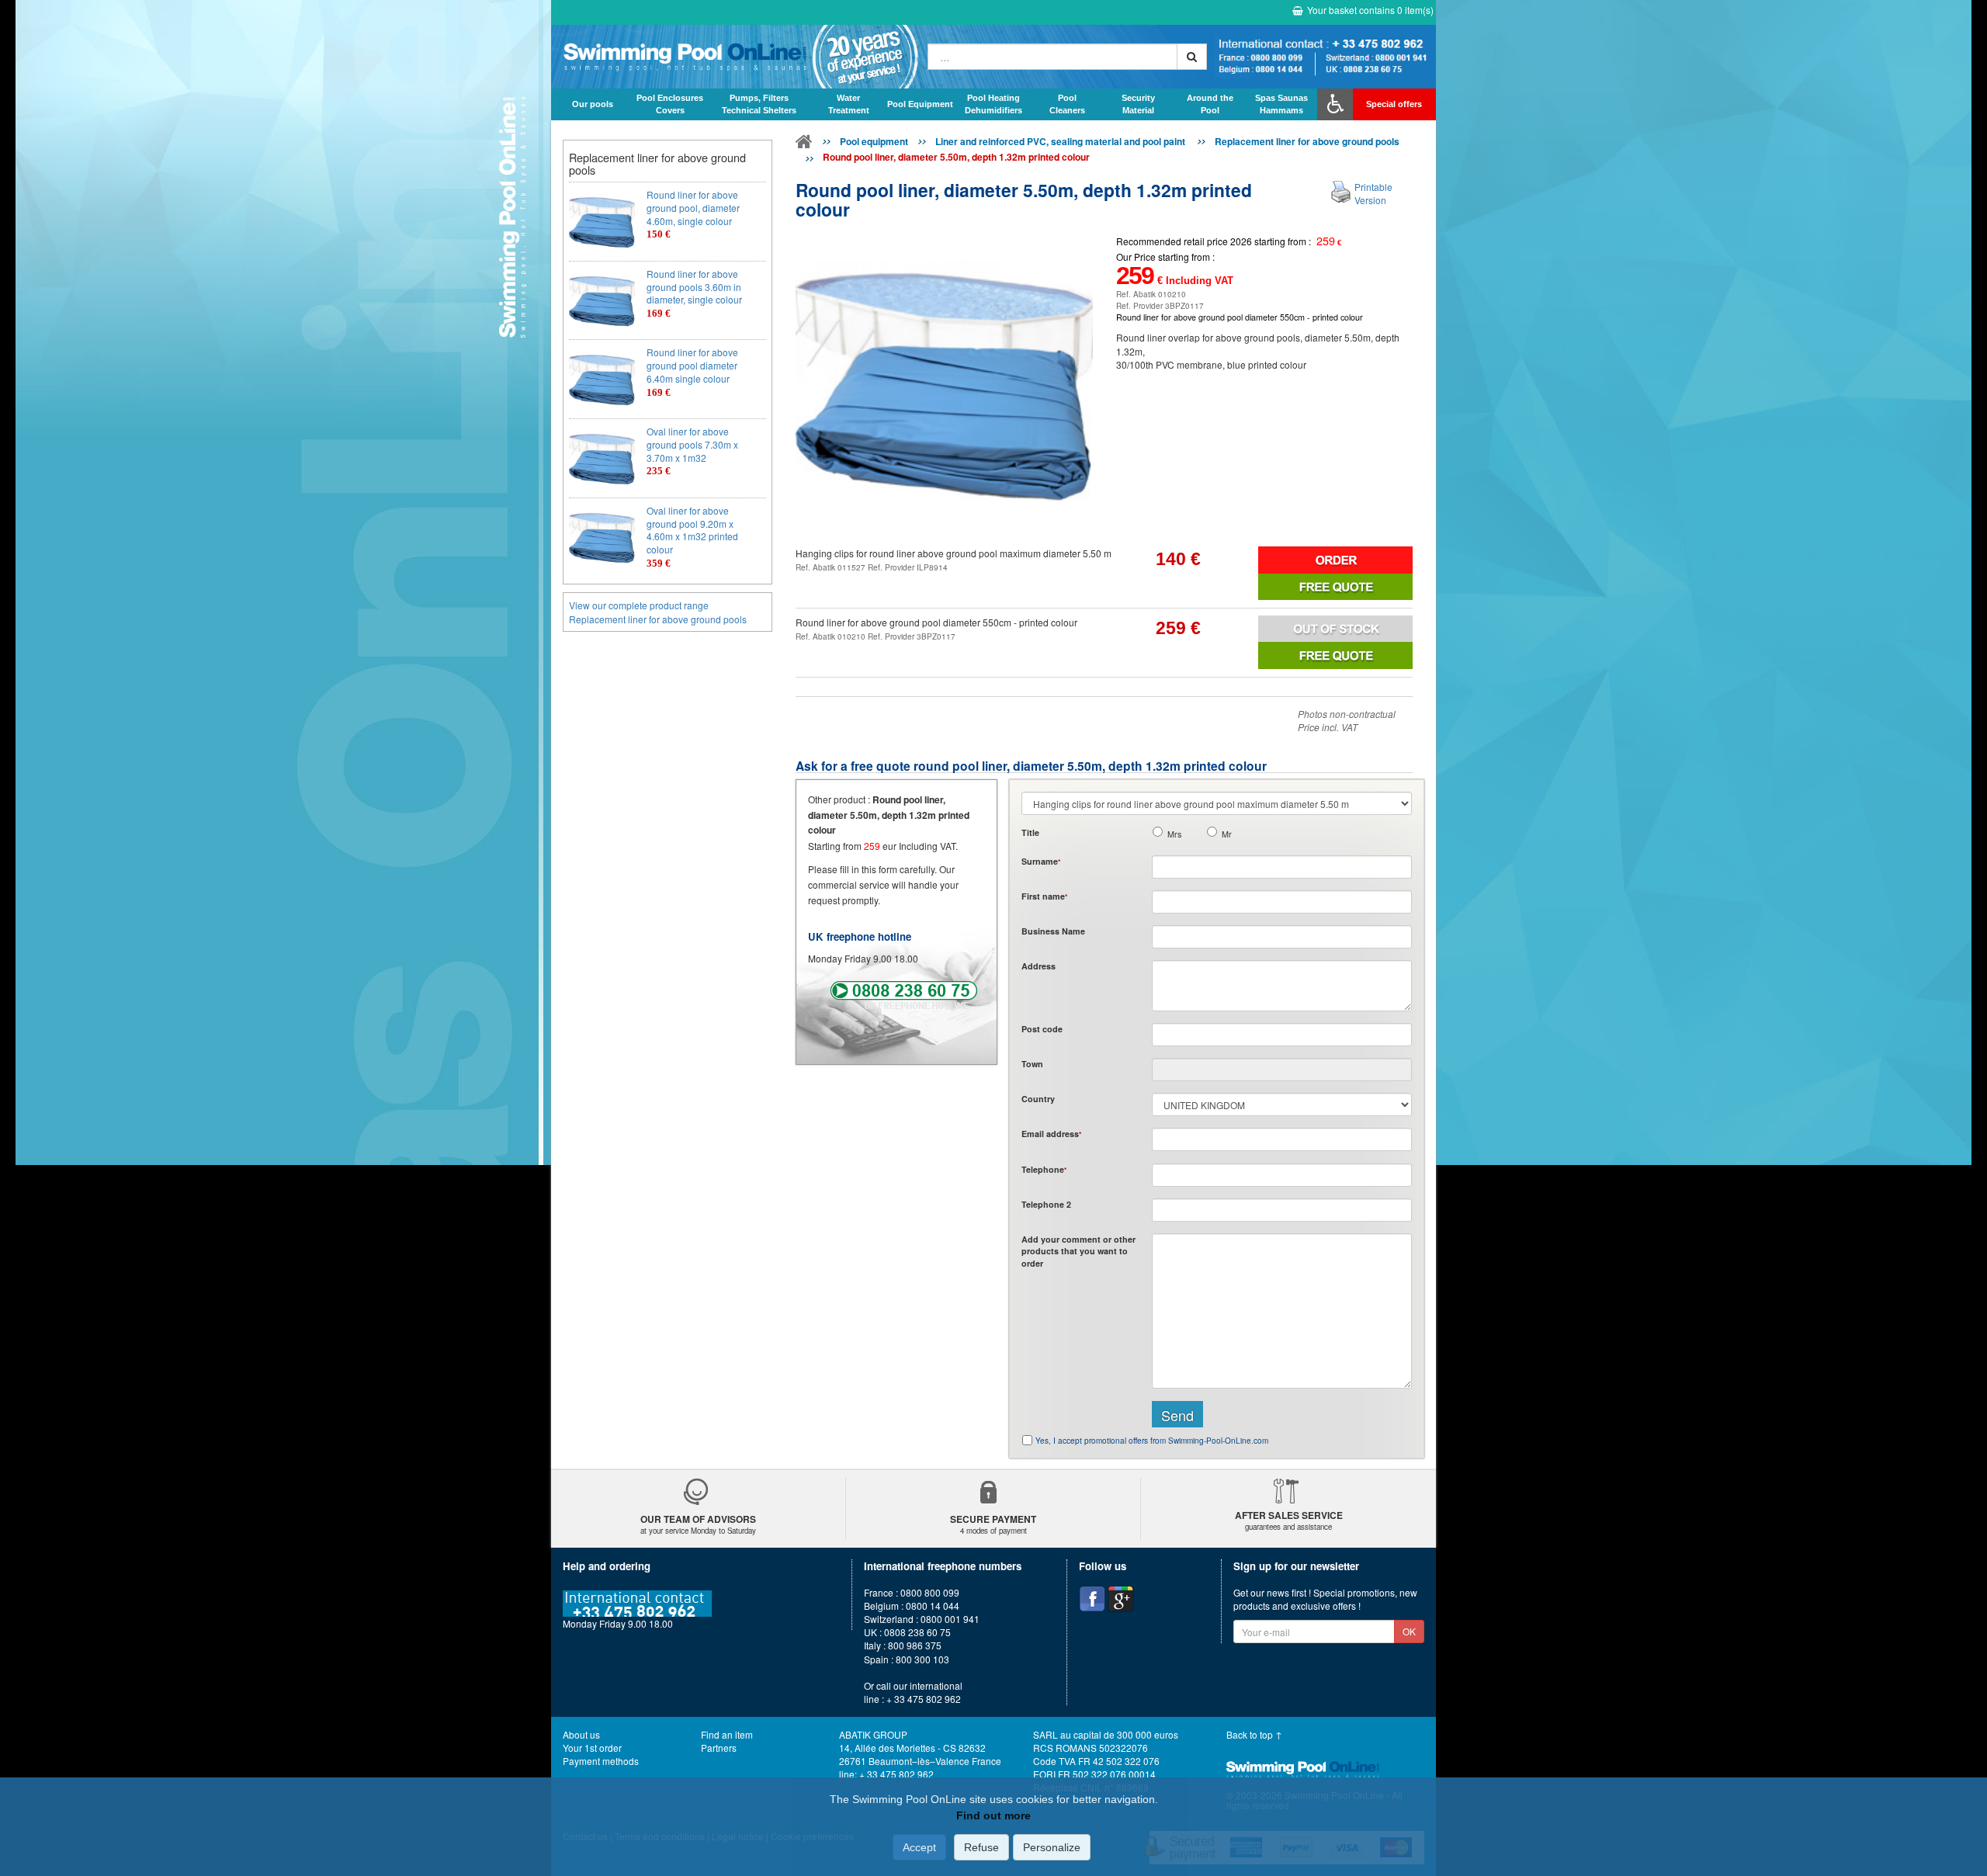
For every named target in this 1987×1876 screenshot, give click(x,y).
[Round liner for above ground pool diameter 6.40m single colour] (602, 379)
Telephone (1044, 1169)
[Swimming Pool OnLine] (804, 144)
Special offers (1394, 104)
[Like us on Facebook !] (1092, 1599)
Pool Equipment (920, 104)
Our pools (593, 104)
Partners (719, 1748)
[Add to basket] (1335, 560)
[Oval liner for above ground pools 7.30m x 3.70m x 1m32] (602, 458)
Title (1030, 832)
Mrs (1174, 834)
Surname (1041, 861)
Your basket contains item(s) (1370, 10)
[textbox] (1282, 1035)
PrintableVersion (1373, 193)
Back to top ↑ (1254, 1734)
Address (1039, 966)
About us (581, 1734)
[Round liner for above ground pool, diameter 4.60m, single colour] (602, 222)
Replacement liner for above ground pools (1307, 141)
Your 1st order (592, 1748)
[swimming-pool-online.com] (735, 57)
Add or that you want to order (1078, 1251)
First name (1044, 896)
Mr (1227, 834)
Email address (1051, 1134)
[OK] (1192, 57)
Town (1032, 1064)
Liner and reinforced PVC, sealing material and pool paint (1061, 141)
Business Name (1053, 931)
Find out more (993, 1815)
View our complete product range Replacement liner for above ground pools (658, 612)
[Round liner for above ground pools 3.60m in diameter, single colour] (602, 301)
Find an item (727, 1734)
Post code (1042, 1029)
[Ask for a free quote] (1335, 587)
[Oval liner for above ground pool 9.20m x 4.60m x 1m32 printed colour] (602, 537)
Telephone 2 (1046, 1204)
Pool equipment (874, 141)
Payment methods (601, 1761)
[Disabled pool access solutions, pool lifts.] (1335, 104)
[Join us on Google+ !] (1121, 1599)
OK (1409, 1631)
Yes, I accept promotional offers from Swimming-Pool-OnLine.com (1152, 1441)
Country (1038, 1099)
